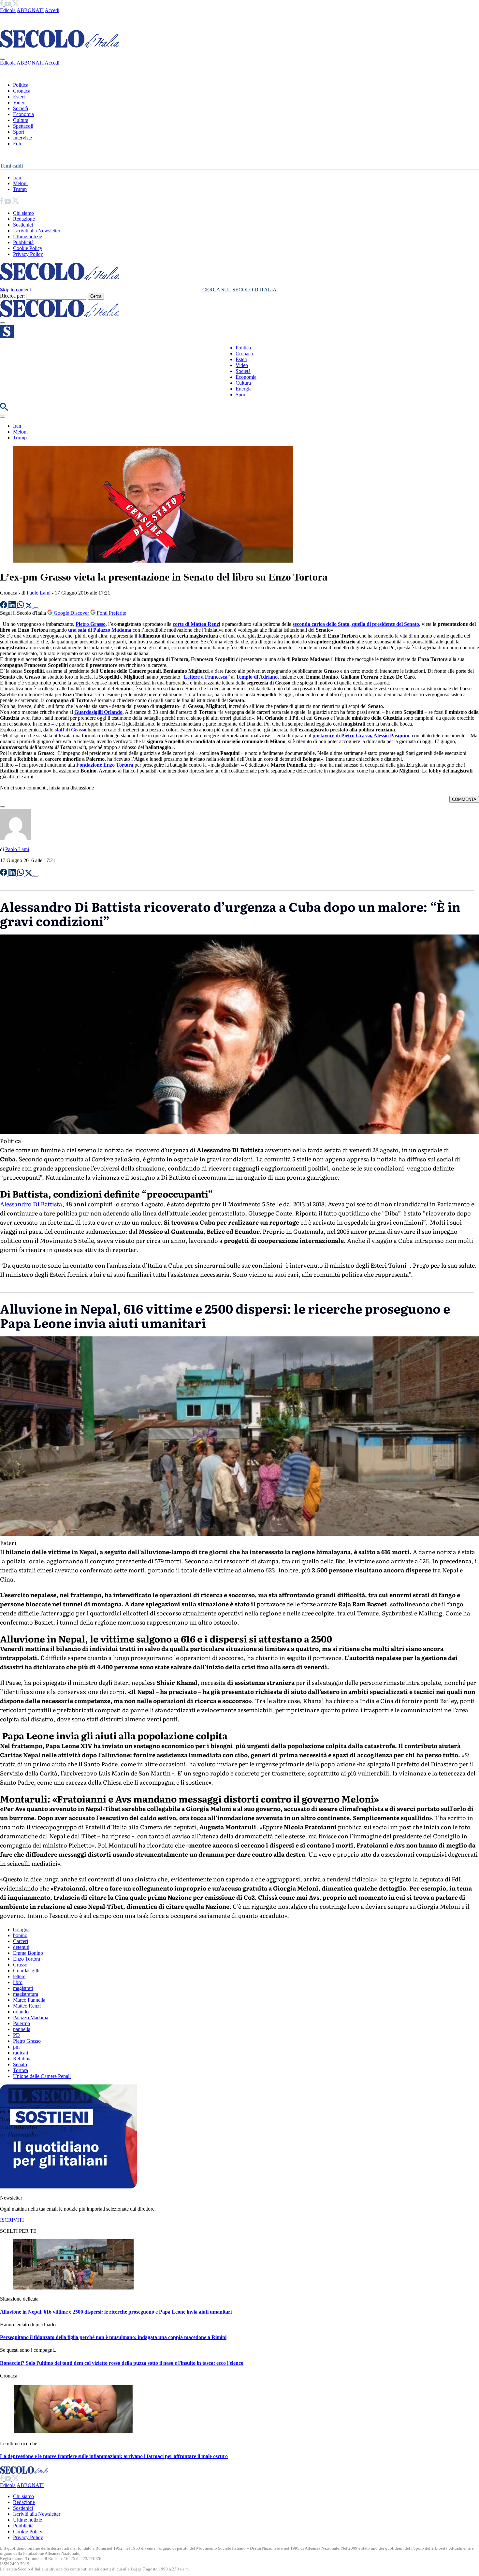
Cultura (21, 120)
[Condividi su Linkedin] (13, 606)
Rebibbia (22, 2059)
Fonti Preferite (111, 613)
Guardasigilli (26, 1971)
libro (18, 1982)
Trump (20, 189)
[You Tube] (8, 4)
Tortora (21, 2070)
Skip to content (15, 290)
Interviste (22, 138)
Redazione (24, 219)
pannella (22, 2029)
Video (19, 103)
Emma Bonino (28, 1953)
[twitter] (15, 4)
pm (16, 2047)
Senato (20, 2064)
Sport (19, 132)
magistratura (26, 1994)
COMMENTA (464, 799)
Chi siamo (23, 213)
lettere (19, 1976)
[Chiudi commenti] (3, 807)
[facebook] (2, 4)
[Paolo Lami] (16, 838)
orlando (21, 2012)
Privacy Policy (28, 254)
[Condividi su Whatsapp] (21, 606)
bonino (20, 1935)
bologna (21, 1929)
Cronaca (22, 91)
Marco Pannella (29, 2000)
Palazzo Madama (31, 2017)
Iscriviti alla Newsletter (37, 231)
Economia (23, 114)
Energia (244, 389)
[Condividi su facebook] (4, 606)
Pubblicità (23, 242)
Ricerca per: (12, 296)
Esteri (19, 97)
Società (21, 108)
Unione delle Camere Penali (42, 2076)
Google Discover (71, 613)
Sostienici (23, 225)
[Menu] (3, 323)
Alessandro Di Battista (31, 1204)
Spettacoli (23, 126)
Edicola (8, 10)
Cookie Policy (28, 248)
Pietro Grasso (27, 2041)
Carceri (21, 1941)
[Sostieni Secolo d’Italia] (68, 2187)
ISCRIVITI (12, 2220)
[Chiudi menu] (3, 59)
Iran (17, 177)
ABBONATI (30, 10)
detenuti (21, 1947)
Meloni (20, 183)
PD (16, 2035)
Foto (18, 144)
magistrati (23, 1988)
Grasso (20, 1965)
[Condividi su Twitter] (29, 606)
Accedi (52, 10)
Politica (21, 85)
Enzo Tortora (27, 1959)
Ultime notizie (28, 236)
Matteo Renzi (27, 2006)
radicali (21, 2053)
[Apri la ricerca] (4, 409)
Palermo (22, 2023)
